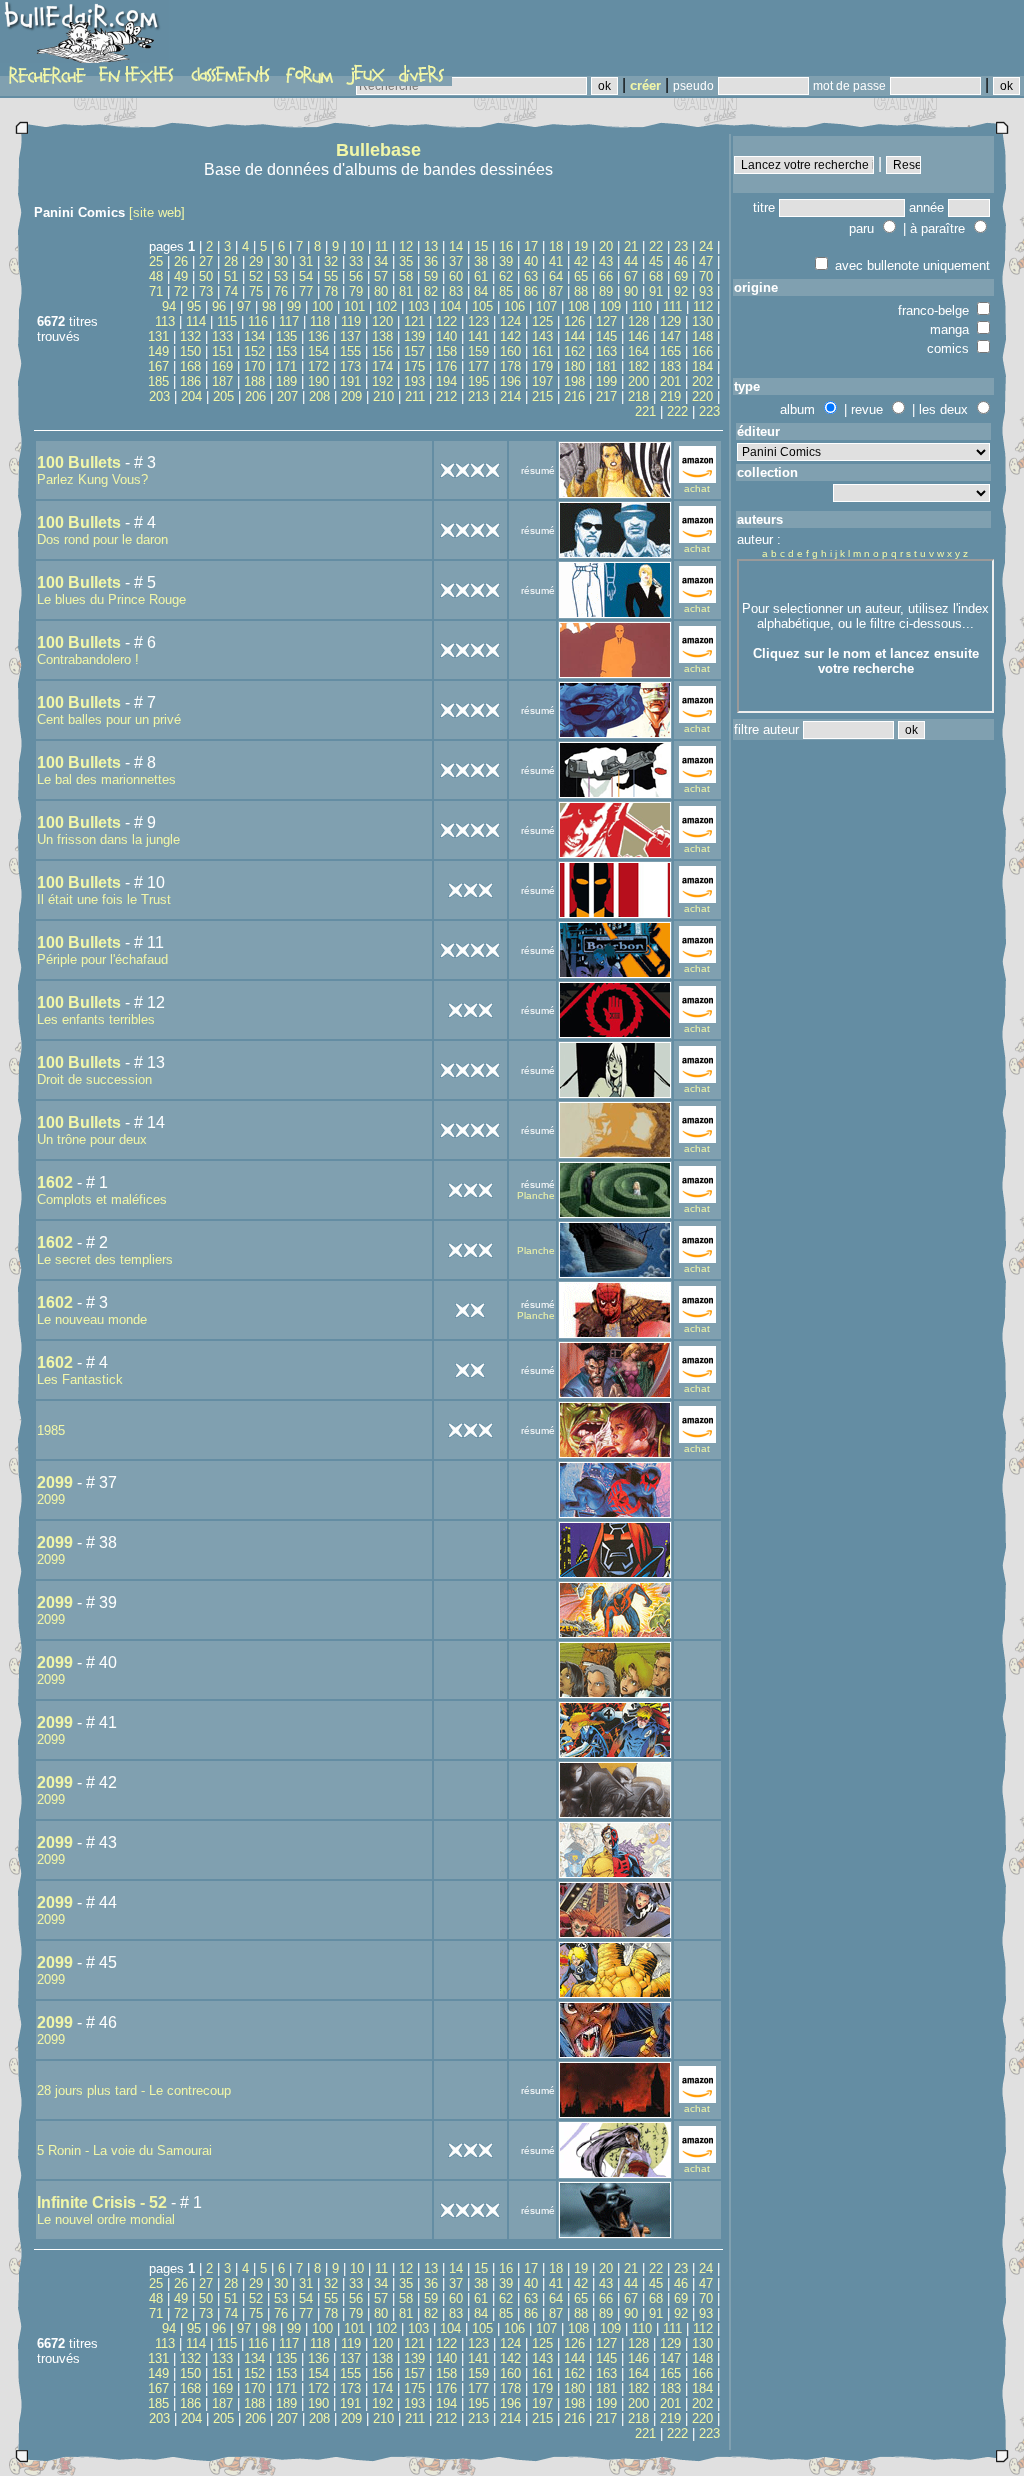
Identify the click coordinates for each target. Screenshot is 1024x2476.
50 (206, 276)
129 (670, 321)
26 (181, 261)
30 (281, 261)
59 (431, 276)
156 (382, 351)
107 (546, 306)
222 (677, 411)
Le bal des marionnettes (106, 779)
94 (169, 306)
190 (318, 381)
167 (158, 366)
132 (190, 336)
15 (481, 246)
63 (531, 276)
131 (158, 336)
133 (222, 336)
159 (478, 351)
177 (478, 366)
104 (450, 306)
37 (456, 261)
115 (227, 321)
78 (331, 291)
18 (556, 246)
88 (581, 291)
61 (481, 276)
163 (606, 351)
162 (574, 351)
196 (510, 381)
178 (510, 366)
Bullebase (378, 150)
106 (514, 306)
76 (281, 291)
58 (406, 276)
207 (287, 396)
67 (631, 276)
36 (431, 261)
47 (706, 261)
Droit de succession (94, 1079)
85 (506, 291)
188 (254, 381)
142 (510, 336)
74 (231, 291)
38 (481, 261)
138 (382, 336)
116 (258, 321)
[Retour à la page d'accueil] (84, 37)
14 (456, 246)
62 (506, 276)
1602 (55, 1182)
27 (206, 261)
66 (606, 276)
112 (703, 306)
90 (631, 291)
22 (656, 246)
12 (406, 246)
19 (581, 246)
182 (638, 366)
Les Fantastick (80, 1379)
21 (631, 246)
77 (306, 291)
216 (574, 396)
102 (386, 306)
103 (418, 306)
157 (414, 351)
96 (219, 306)
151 (222, 351)
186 (190, 381)
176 (446, 366)
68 (656, 276)
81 (406, 291)
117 (289, 321)
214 (510, 396)
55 (331, 276)
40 (531, 261)
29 (256, 261)
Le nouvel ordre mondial (106, 2219)
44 (631, 261)
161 (542, 351)
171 (286, 366)
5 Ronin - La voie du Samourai (124, 2150)
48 (156, 276)
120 (382, 321)
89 (606, 291)
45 (656, 261)
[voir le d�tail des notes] (470, 468)
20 (606, 246)
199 (606, 381)
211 (415, 396)
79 (356, 291)
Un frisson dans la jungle (108, 839)
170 (254, 366)
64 (556, 276)
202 (702, 381)
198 (574, 381)
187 (222, 381)
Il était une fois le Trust (104, 899)
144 (574, 336)
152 (254, 351)
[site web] (157, 212)
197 (542, 381)
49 (181, 276)
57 (381, 276)
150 (190, 351)
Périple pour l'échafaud (102, 959)
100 (322, 306)
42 (581, 261)
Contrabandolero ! (88, 659)
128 (638, 321)
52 (256, 276)
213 (478, 396)
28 (231, 261)
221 (645, 411)
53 (281, 276)
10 (357, 246)
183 (670, 366)
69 (681, 276)
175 (414, 366)
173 (350, 366)
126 (574, 321)
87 (556, 291)
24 (706, 246)
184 (702, 366)
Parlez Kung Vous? (92, 479)
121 (414, 321)
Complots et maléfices (102, 1199)
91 (656, 291)
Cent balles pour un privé (109, 719)
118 (320, 321)
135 (286, 336)
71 (156, 291)
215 (542, 396)
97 (244, 306)
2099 (55, 1482)
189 (286, 381)
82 (431, 291)
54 (306, 276)
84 (481, 291)
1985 (51, 1430)
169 (222, 366)
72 (181, 291)
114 (196, 321)
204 (191, 396)
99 (294, 306)
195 (478, 381)
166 (702, 351)
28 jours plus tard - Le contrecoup (134, 2090)
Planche (536, 1195)
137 (350, 336)
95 (194, 306)
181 (606, 366)
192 (382, 381)
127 (606, 321)
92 (681, 291)
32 (331, 261)
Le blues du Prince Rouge (111, 599)
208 (319, 396)
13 (431, 246)
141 (478, 336)
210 (383, 396)
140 (446, 336)
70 (706, 276)
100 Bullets (79, 462)
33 (356, 261)
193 (414, 381)
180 (574, 366)
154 (318, 351)
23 (681, 246)
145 (606, 336)
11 (381, 246)
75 (256, 291)
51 (231, 276)
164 (638, 351)
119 (351, 321)
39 (506, 261)
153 (286, 351)
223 (709, 411)
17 (531, 246)
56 (356, 276)
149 (158, 351)
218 (638, 396)
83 (456, 291)
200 (638, 381)
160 (510, 351)
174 (382, 366)
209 (351, 396)
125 (542, 321)
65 (581, 276)
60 (456, 276)
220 (702, 396)
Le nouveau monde (92, 1319)
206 (255, 396)
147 (670, 336)
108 (578, 306)
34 (381, 261)
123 (478, 321)
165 (670, 351)
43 (606, 261)
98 (269, 306)
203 (159, 396)
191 (350, 381)
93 (706, 291)
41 (556, 261)
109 (610, 306)
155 (350, 351)
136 (318, 336)
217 (606, 396)
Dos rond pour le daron (102, 539)
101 (354, 306)
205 (223, 396)
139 (414, 336)
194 (446, 381)
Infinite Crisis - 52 (102, 2202)
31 (306, 261)
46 (681, 261)
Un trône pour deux (92, 1139)
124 (510, 321)
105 (482, 306)
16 (506, 246)
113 (165, 321)
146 (638, 336)
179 (542, 366)
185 (158, 381)
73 (206, 291)
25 (156, 261)
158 (446, 351)
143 (542, 336)
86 (531, 291)
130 (702, 321)
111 (672, 306)
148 (702, 336)
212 (446, 396)
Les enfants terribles (96, 1019)
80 (381, 291)
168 (190, 366)
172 (318, 366)
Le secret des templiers (105, 1259)
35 (406, 261)
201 (670, 381)
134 (254, 336)
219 (670, 396)
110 (642, 306)
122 (446, 321)
